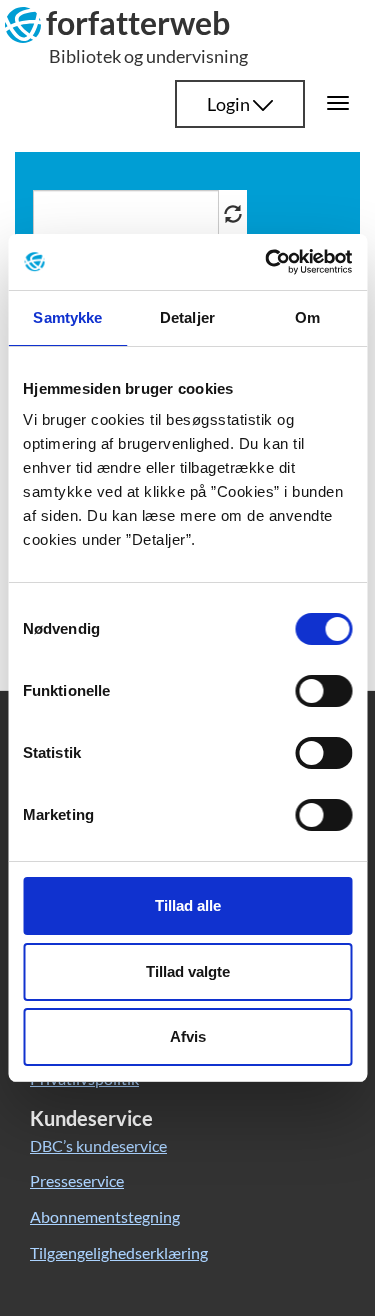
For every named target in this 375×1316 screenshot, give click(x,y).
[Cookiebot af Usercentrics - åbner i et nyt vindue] (267, 262)
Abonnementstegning (105, 1216)
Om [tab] (307, 317)
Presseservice (77, 1180)
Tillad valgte (188, 971)
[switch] (323, 691)
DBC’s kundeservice (98, 1145)
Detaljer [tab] (187, 317)
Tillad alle (188, 905)
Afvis (188, 1036)
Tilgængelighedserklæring (119, 1252)
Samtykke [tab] (67, 317)
